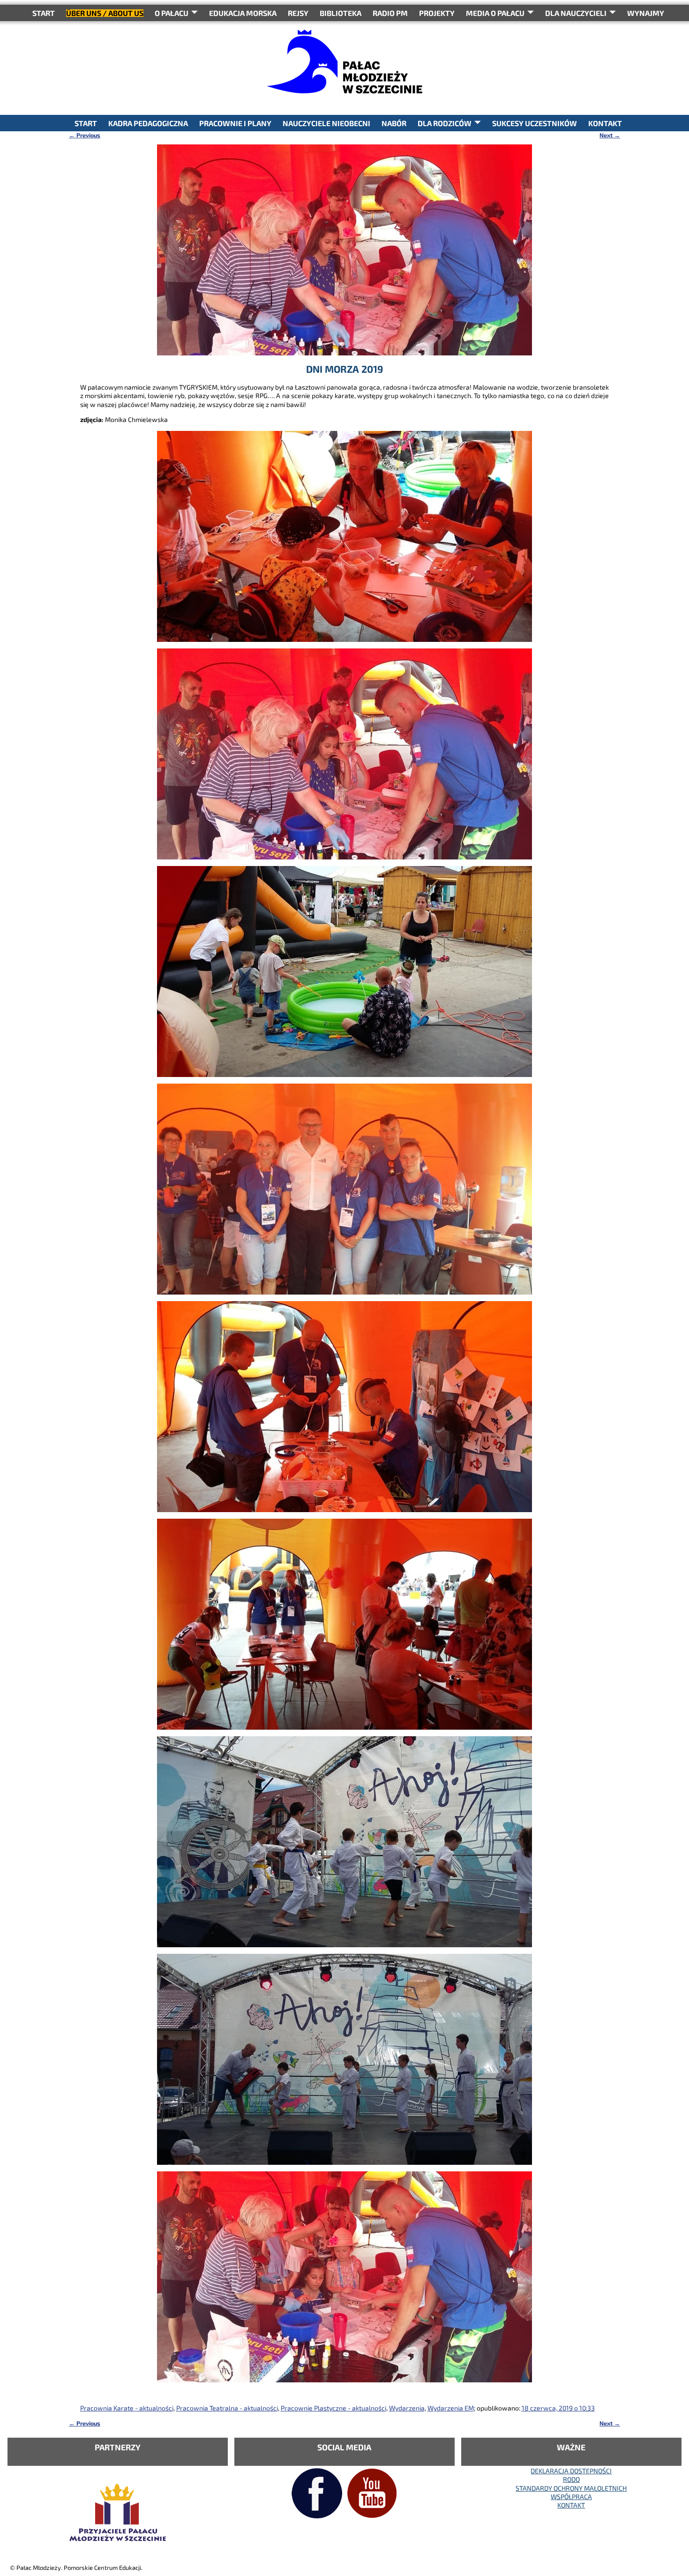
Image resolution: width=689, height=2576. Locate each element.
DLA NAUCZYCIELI (576, 13)
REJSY (298, 13)
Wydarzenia (407, 2408)
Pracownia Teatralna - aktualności (227, 2408)
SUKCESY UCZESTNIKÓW (535, 123)
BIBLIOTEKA (341, 13)
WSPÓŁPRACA (571, 2497)
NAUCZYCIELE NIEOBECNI (326, 123)
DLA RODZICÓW (445, 123)
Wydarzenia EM (451, 2408)
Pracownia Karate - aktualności (127, 2408)
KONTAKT (605, 123)
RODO (571, 2479)
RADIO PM (390, 13)
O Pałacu (172, 13)
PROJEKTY (437, 13)
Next (610, 135)
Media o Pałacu (495, 13)
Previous (85, 135)
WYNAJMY (646, 13)
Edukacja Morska (243, 13)
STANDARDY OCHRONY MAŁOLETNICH (571, 2488)
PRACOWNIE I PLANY (235, 123)
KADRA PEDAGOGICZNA (148, 123)
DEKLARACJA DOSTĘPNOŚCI (571, 2471)
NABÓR (394, 123)
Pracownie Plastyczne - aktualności (333, 2408)
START (44, 13)
